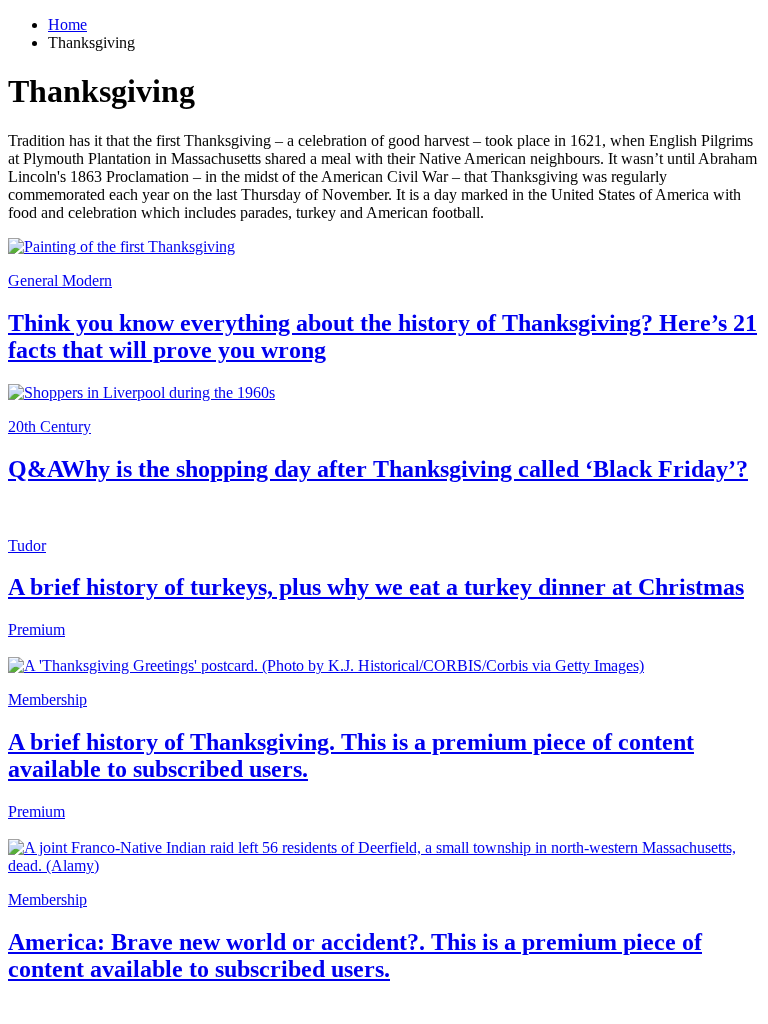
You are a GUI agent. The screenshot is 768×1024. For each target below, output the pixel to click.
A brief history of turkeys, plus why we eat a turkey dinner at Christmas (376, 587)
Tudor (27, 545)
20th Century (49, 426)
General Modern (60, 280)
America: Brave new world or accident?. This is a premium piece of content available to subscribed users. (355, 955)
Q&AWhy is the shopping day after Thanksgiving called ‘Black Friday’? (378, 469)
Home (67, 24)
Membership (47, 699)
